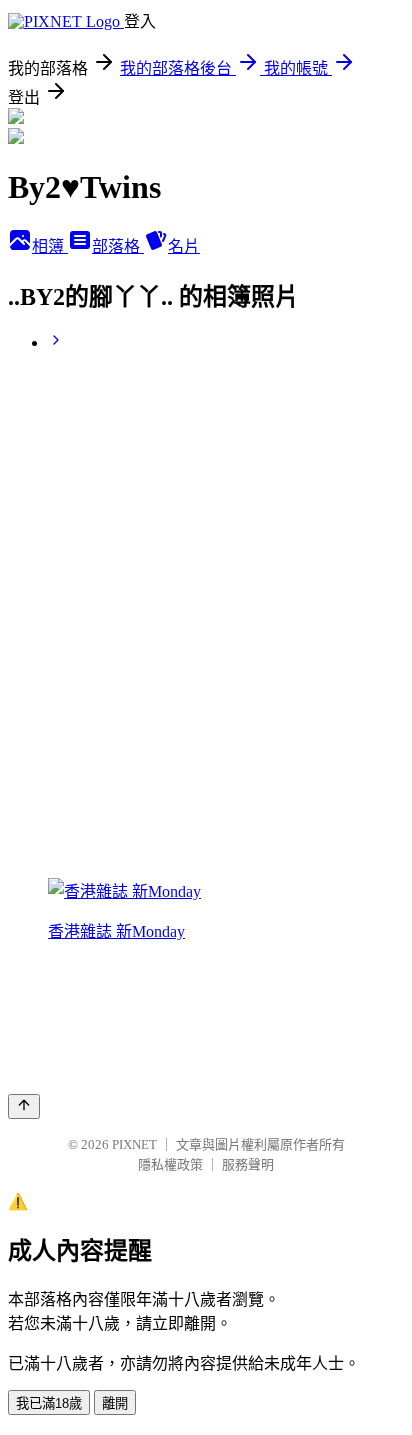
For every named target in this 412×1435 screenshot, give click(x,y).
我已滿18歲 (49, 1403)
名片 (184, 246)
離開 (115, 1403)
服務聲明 (248, 1164)
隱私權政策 (170, 1164)
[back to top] (24, 1106)
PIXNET (134, 1144)
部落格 (118, 246)
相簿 (50, 246)
